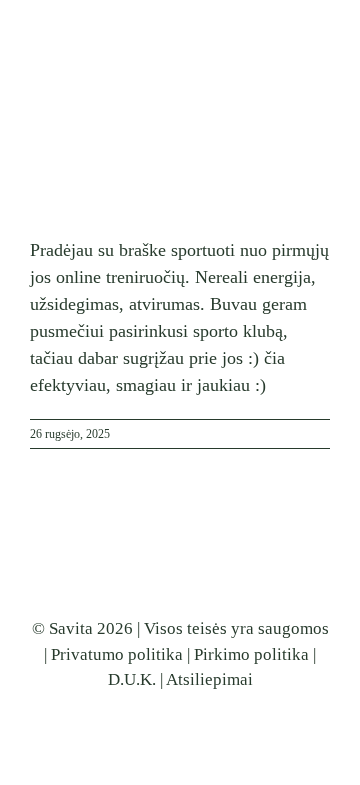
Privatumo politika (117, 654)
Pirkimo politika (251, 654)
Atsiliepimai (209, 679)
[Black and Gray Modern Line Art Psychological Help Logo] (90, 19)
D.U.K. (132, 679)
